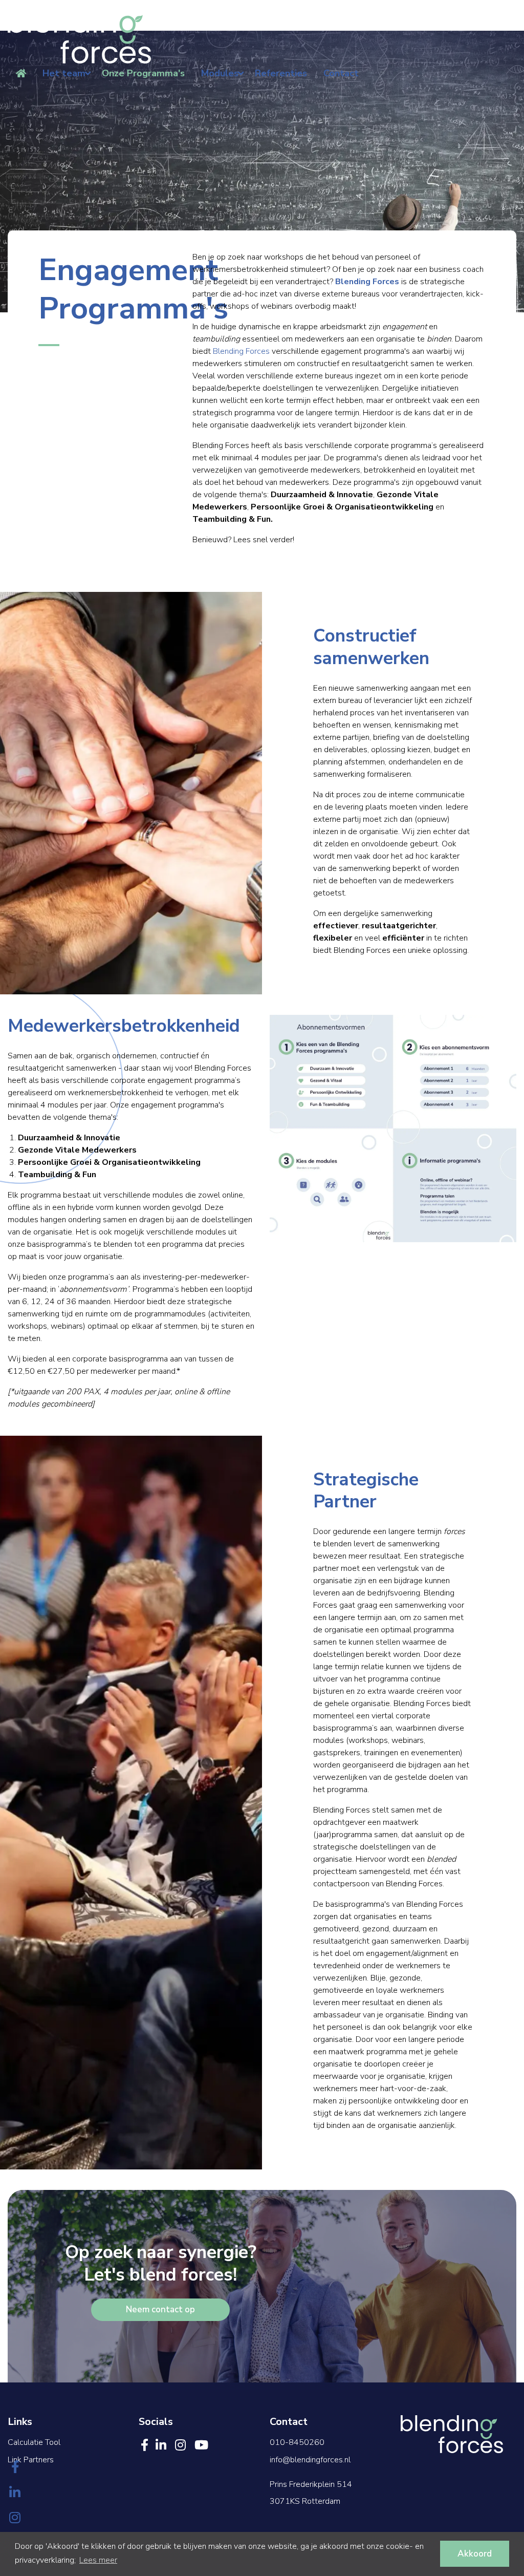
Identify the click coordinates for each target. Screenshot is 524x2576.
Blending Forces (241, 351)
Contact (341, 73)
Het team (64, 73)
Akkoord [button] (475, 2554)
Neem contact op (160, 2309)
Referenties (281, 73)
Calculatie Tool (34, 2442)
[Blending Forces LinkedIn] (15, 2494)
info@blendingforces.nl (310, 2460)
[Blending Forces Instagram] (15, 2519)
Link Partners (31, 2460)
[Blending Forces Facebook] (15, 2468)
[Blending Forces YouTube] (201, 2445)
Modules (220, 73)
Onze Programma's (143, 73)
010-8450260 (297, 2442)
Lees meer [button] (98, 2560)
